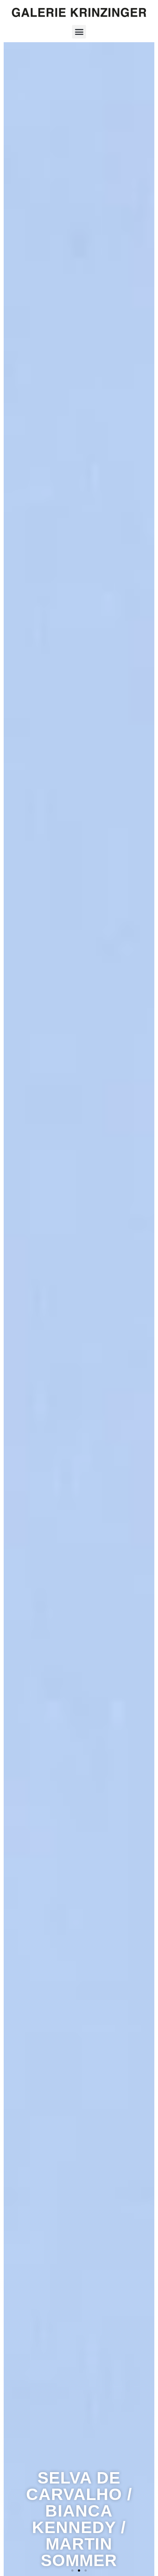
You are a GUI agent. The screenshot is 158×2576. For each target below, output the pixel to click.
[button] (79, 32)
